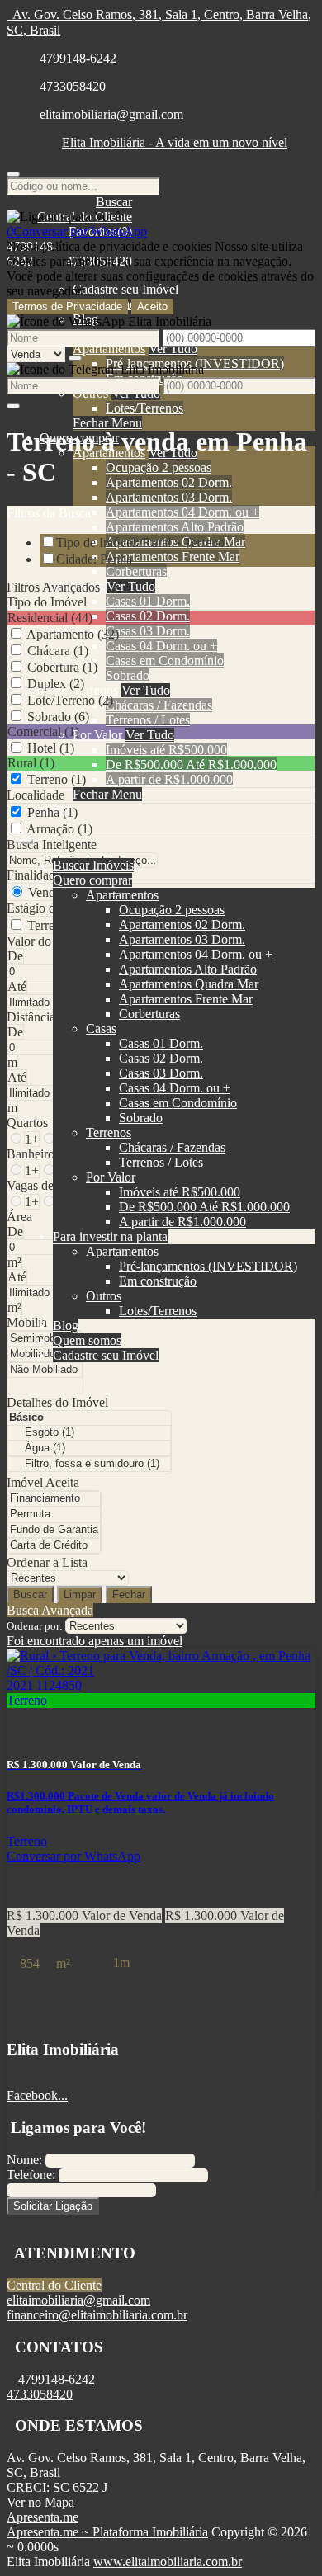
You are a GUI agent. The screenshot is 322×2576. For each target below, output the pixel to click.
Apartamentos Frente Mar (173, 557)
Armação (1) (59, 829)
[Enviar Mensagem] (13, 406)
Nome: (24, 2160)
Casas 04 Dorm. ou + (161, 646)
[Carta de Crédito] (54, 1546)
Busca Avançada (50, 1610)
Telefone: (31, 2175)
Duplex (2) (56, 684)
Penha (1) (52, 812)
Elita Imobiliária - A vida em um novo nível (175, 142)
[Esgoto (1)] (89, 1433)
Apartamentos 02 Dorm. (169, 482)
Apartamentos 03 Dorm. (169, 497)
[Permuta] (54, 1514)
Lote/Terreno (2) (70, 700)
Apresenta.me (43, 2517)
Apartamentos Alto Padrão (175, 527)
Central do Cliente (54, 2285)
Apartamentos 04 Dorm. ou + (182, 512)
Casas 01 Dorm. (148, 601)
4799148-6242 (78, 58)
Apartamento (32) (73, 634)
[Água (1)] (89, 1448)
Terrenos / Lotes (148, 720)
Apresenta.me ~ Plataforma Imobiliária (107, 2532)
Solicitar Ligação (53, 2206)
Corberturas (136, 571)
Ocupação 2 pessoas (159, 467)
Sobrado (128, 675)
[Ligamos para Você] (64, 217)
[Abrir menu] (26, 837)
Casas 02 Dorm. (148, 616)
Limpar (80, 1595)
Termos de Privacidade (67, 307)
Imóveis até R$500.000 (166, 750)
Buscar (30, 1595)
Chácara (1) (58, 651)
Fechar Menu (107, 423)
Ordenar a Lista (47, 1562)
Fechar (129, 1595)
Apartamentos (109, 349)
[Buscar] (13, 174)
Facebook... (37, 2095)
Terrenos (95, 690)
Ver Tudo (173, 349)
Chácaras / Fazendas (159, 705)
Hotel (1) (51, 748)
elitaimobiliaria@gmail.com (111, 114)
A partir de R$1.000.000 (169, 779)
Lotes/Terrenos (144, 408)
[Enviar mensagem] (75, 358)
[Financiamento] (54, 1499)
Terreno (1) (57, 779)
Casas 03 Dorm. (148, 631)
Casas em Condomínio (165, 661)
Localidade (36, 795)
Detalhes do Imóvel (57, 1402)
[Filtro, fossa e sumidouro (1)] (89, 1464)
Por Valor (97, 735)
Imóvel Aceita (43, 1482)
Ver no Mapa (40, 2502)
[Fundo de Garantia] (54, 1530)
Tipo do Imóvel (47, 602)
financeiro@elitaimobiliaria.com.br (97, 2315)
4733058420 (73, 86)
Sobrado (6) (58, 717)
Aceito (152, 307)
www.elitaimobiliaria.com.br (168, 2562)
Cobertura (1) (62, 667)
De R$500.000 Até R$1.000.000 (191, 764)
